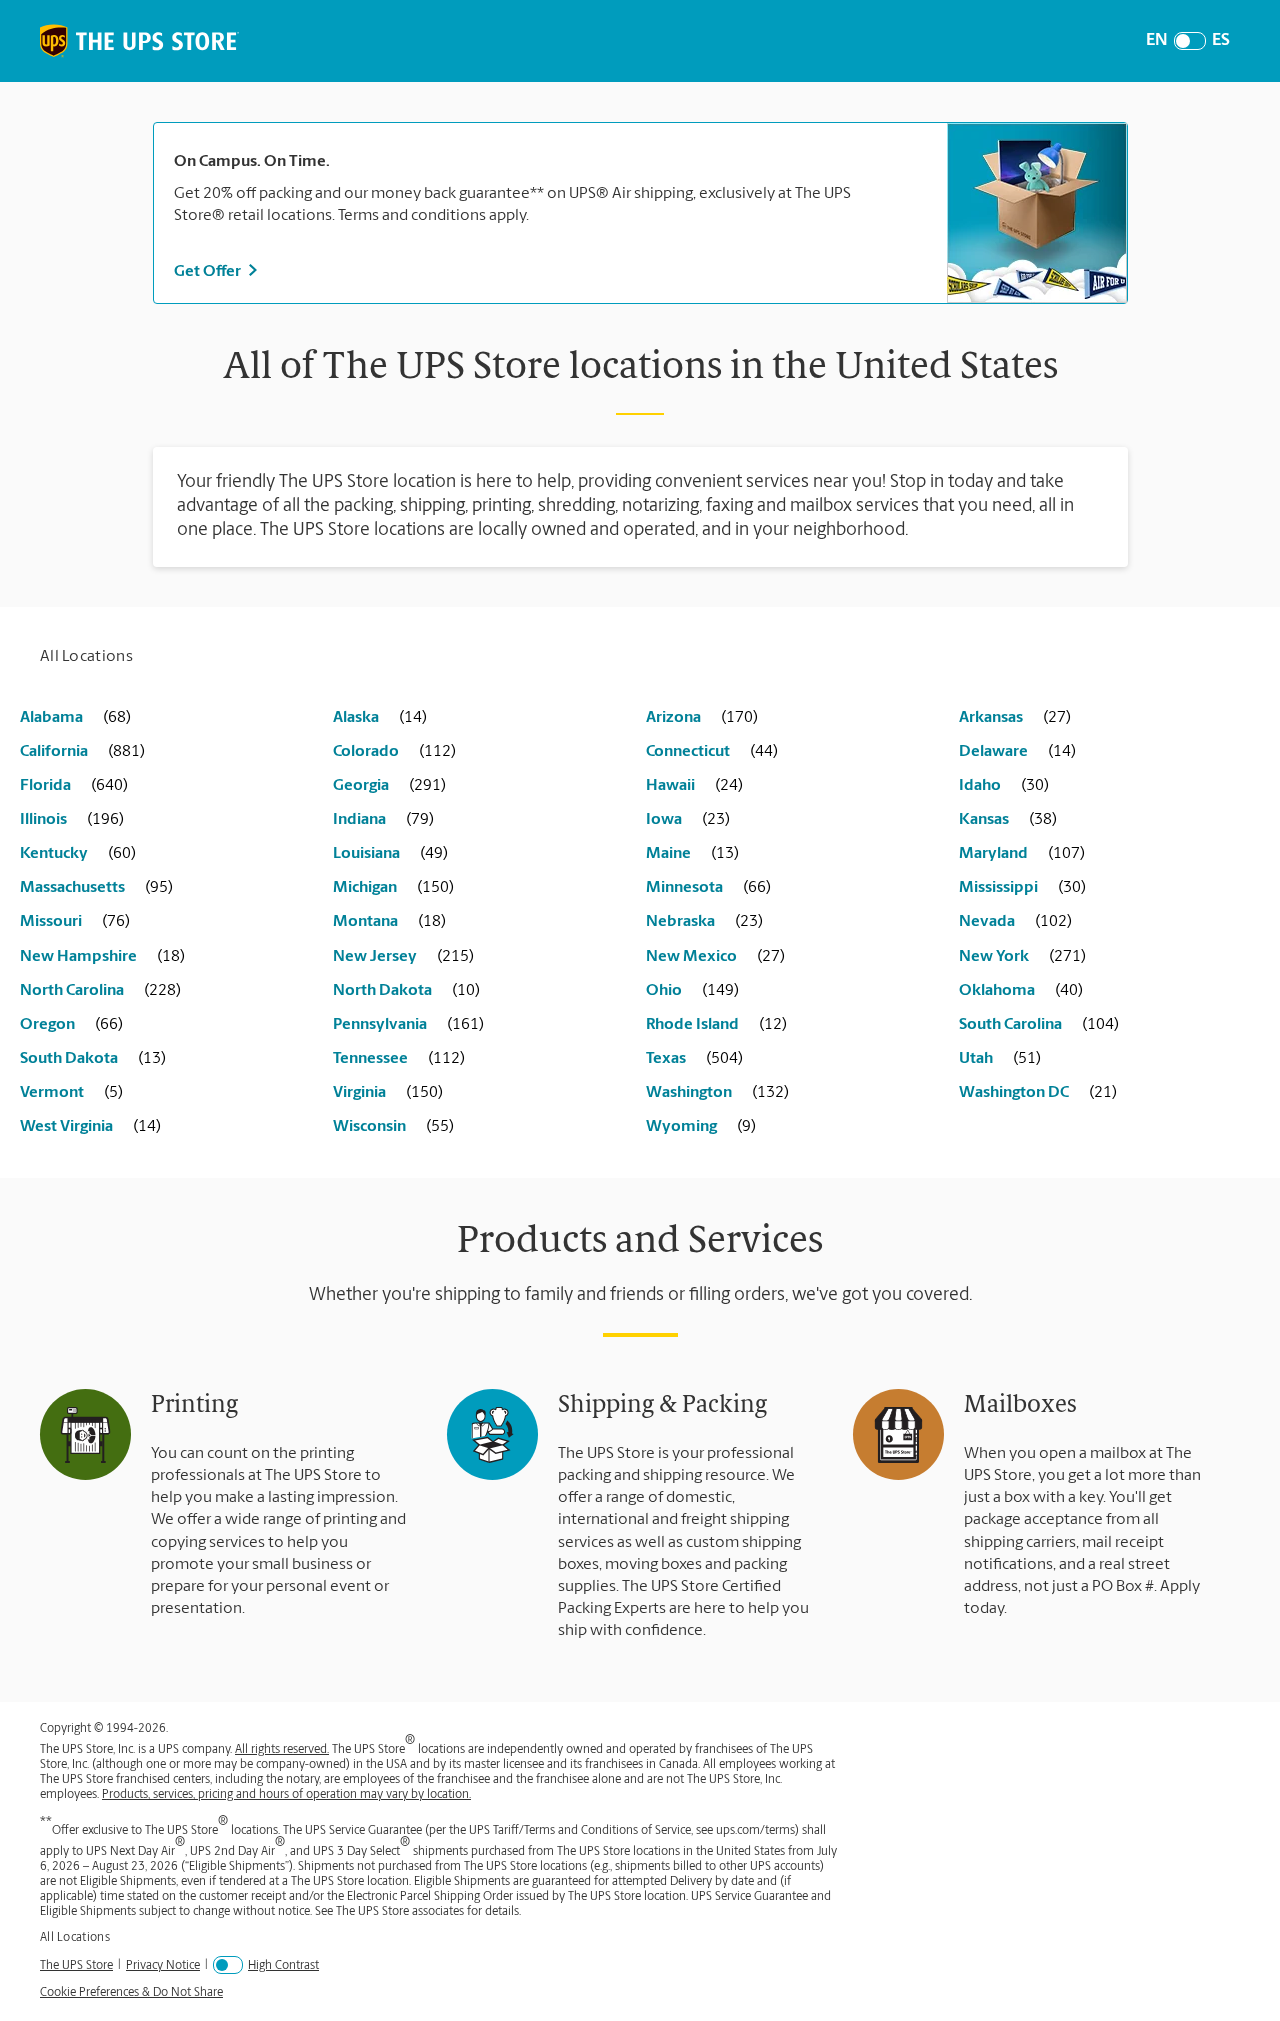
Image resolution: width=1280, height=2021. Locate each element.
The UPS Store (76, 1965)
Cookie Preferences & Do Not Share (131, 1993)
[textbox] (550, 162)
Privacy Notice (163, 1965)
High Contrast (283, 1966)
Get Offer (207, 272)
